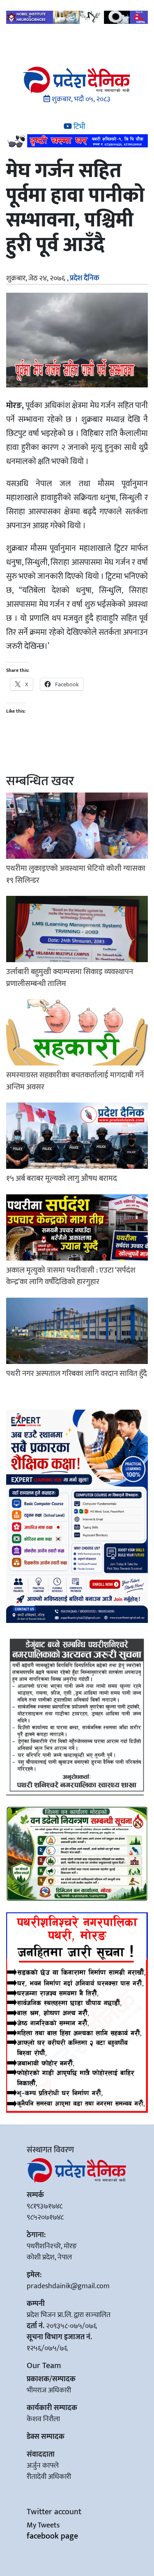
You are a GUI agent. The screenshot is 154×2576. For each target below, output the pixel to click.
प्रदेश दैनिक (85, 278)
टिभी (78, 127)
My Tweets (43, 2525)
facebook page (52, 2536)
